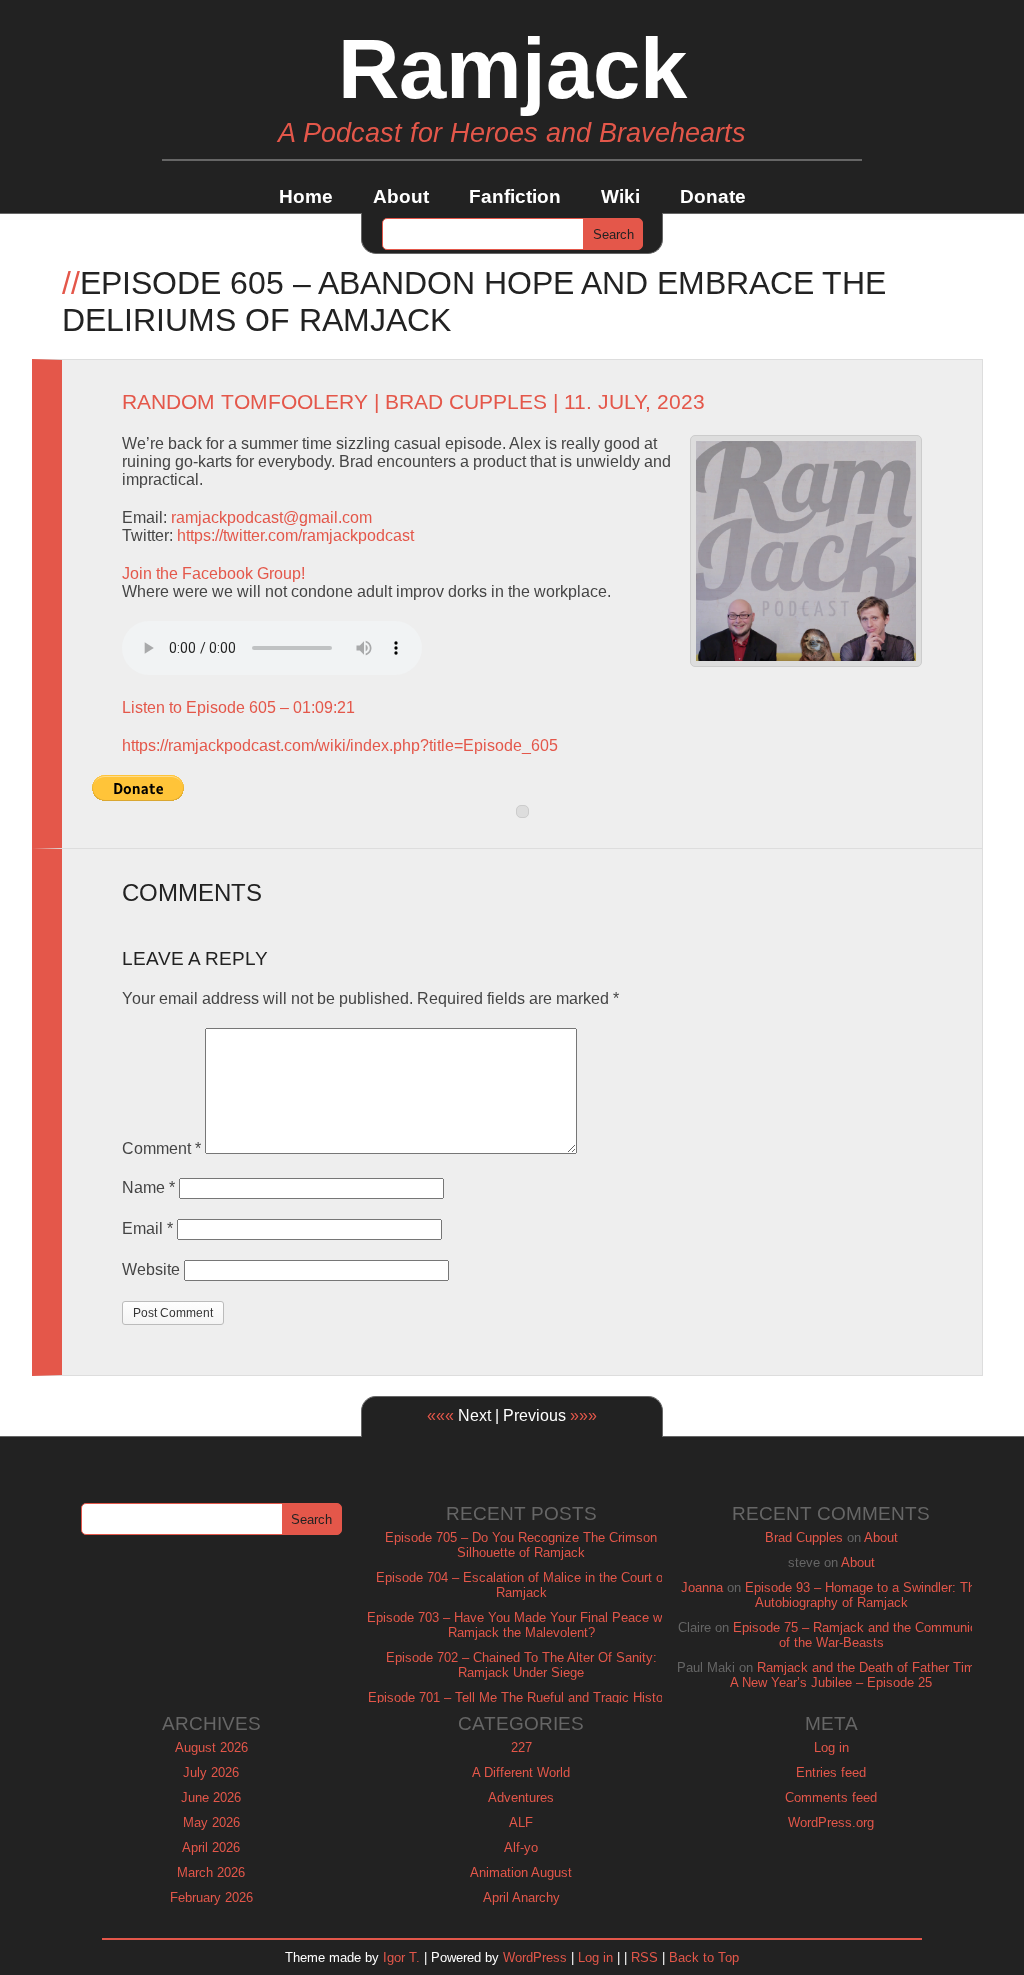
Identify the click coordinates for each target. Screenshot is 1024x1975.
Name (148, 1187)
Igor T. (401, 1957)
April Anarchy (521, 1897)
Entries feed (831, 1772)
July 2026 (211, 1772)
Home (306, 196)
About (401, 196)
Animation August (521, 1872)
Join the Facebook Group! (213, 573)
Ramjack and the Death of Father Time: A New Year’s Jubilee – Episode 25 (858, 1675)
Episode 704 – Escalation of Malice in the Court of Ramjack (521, 1585)
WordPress (535, 1957)
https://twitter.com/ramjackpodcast (295, 535)
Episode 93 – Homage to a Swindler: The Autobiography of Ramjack (863, 1595)
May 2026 (211, 1822)
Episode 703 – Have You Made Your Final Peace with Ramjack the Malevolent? (521, 1625)
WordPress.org (831, 1822)
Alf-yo (521, 1847)
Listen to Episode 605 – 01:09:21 (238, 707)
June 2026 (211, 1797)
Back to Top (704, 1957)
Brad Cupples (466, 402)
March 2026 (211, 1872)
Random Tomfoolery (245, 402)
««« (440, 1415)
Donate (713, 196)
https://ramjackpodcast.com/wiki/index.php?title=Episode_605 (340, 745)
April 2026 (211, 1847)
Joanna (702, 1587)
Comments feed (831, 1797)
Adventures (521, 1797)
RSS (644, 1957)
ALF (521, 1822)
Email (147, 1228)
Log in (831, 1747)
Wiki (620, 196)
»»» (583, 1415)
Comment (161, 1148)
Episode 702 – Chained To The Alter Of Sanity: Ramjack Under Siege (521, 1665)
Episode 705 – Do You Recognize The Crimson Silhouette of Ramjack (521, 1545)
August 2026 (211, 1747)
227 (521, 1747)
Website (151, 1269)
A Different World (521, 1772)
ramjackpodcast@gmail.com (271, 517)
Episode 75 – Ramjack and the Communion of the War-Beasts (858, 1635)
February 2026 (211, 1897)
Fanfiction (515, 196)
